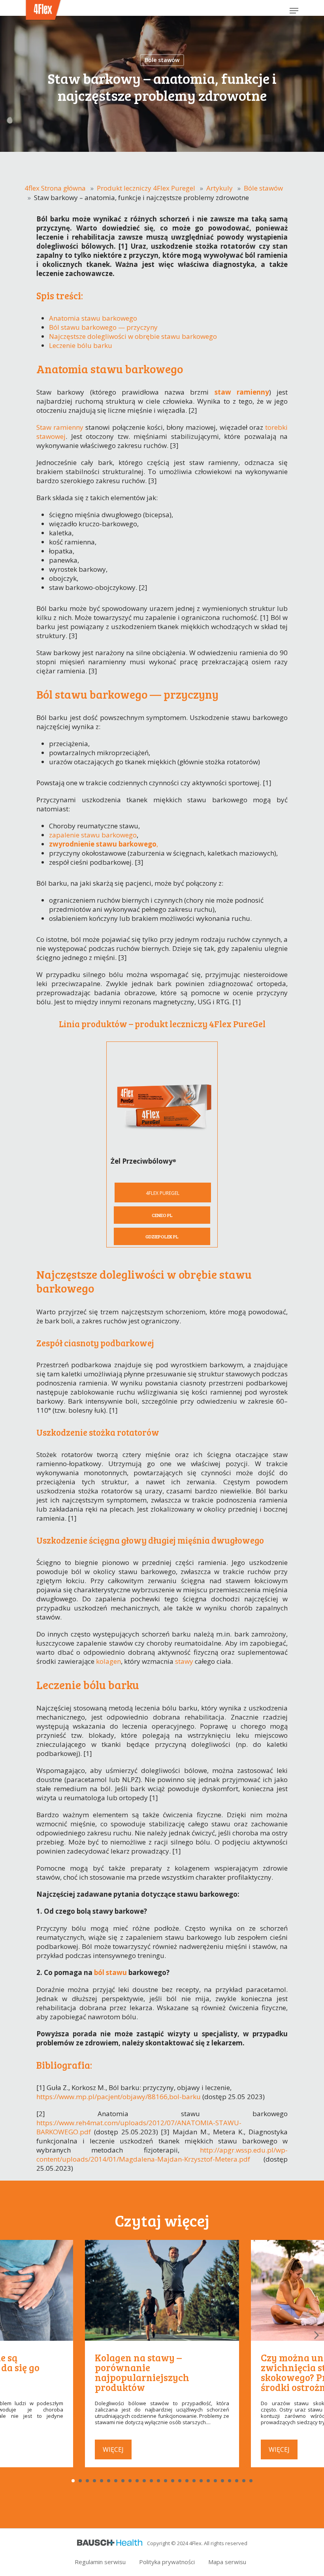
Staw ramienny (60, 427)
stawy (184, 1661)
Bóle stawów (162, 60)
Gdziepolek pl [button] (162, 1236)
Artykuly (219, 188)
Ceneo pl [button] (162, 1215)
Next (317, 2335)
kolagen (108, 1661)
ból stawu (110, 1972)
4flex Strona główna (55, 188)
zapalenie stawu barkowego (93, 835)
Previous (7, 2335)
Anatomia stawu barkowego (93, 318)
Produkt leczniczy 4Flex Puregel (146, 188)
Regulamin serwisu (100, 2562)
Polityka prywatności (167, 2562)
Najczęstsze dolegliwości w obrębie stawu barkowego (133, 336)
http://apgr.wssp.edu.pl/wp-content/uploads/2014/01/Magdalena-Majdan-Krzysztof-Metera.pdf (162, 2155)
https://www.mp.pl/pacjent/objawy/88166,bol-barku (119, 2097)
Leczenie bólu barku (81, 345)
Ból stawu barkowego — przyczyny (103, 327)
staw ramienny (242, 392)
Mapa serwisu (227, 2562)
